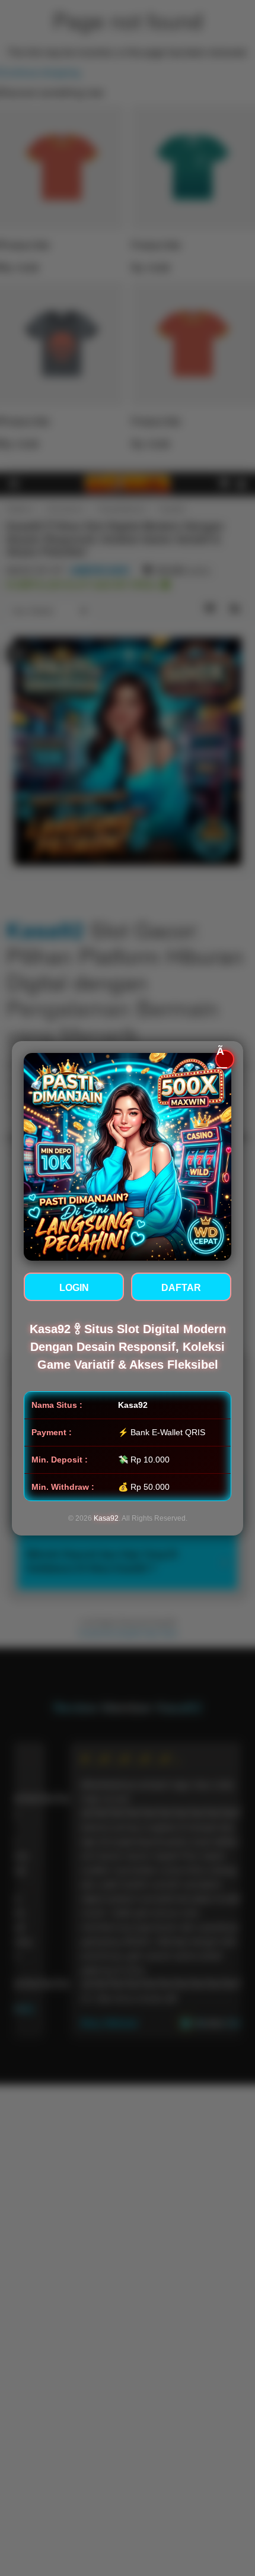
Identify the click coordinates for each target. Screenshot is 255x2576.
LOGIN (74, 1288)
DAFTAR (181, 1288)
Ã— (222, 1059)
